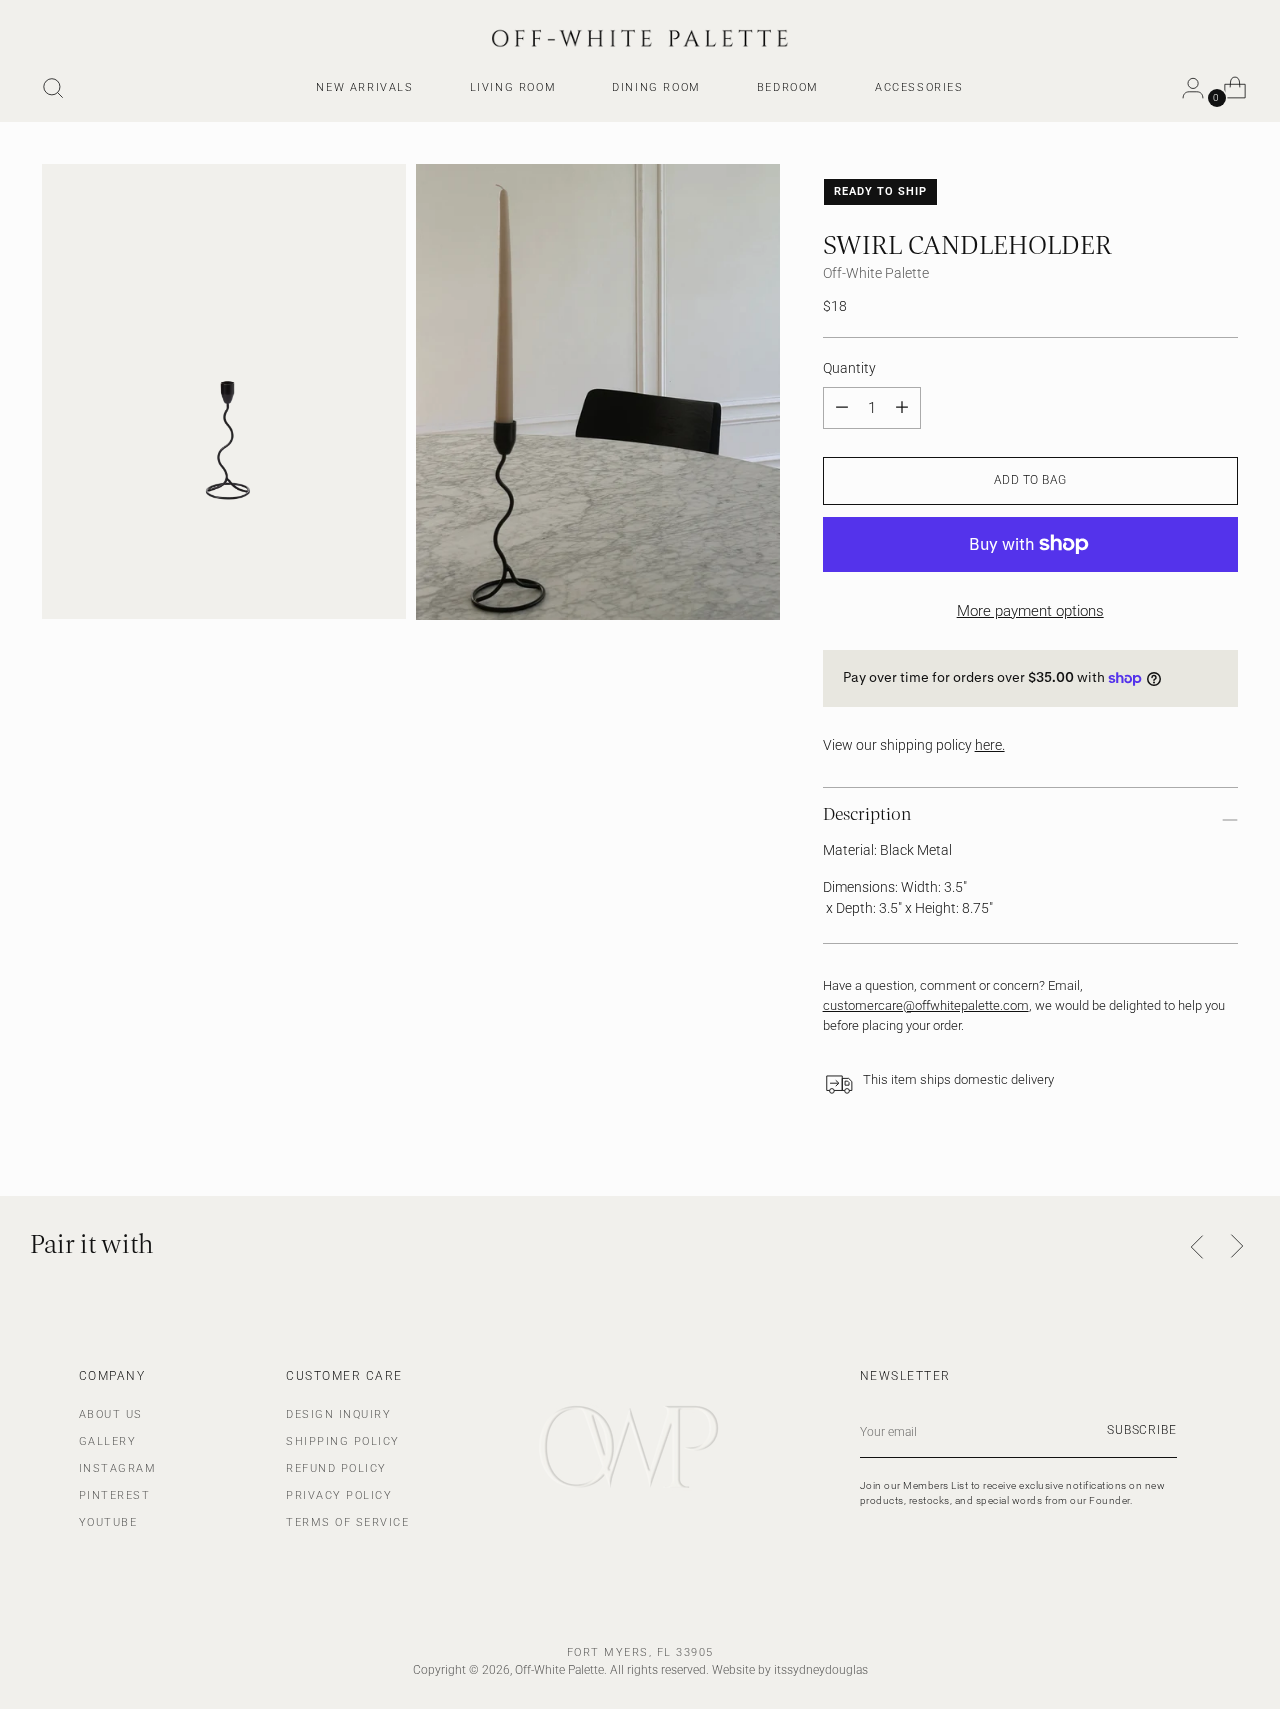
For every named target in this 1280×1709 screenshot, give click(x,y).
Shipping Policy (343, 1441)
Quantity (849, 368)
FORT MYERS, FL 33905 (640, 1652)
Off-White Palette (876, 273)
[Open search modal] (53, 88)
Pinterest (115, 1495)
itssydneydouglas (821, 1670)
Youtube (108, 1522)
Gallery (108, 1441)
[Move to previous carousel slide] (1198, 1247)
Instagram (118, 1468)
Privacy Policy (339, 1495)
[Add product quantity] (842, 408)
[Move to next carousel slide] (1237, 1246)
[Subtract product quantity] (902, 408)
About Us (111, 1414)
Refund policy (336, 1468)
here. (990, 745)
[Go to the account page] (1185, 88)
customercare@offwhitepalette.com (926, 1005)
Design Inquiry (338, 1414)
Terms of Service (347, 1522)
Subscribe (1142, 1430)
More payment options (1030, 611)
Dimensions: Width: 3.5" (895, 887)
